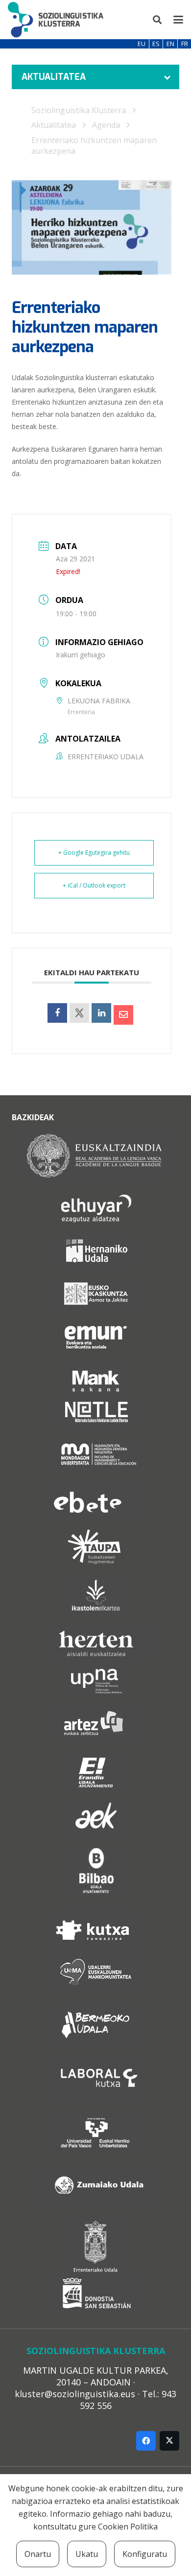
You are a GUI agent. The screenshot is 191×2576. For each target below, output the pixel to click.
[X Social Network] (79, 1013)
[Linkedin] (101, 1013)
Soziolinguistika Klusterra (79, 110)
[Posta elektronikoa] (123, 1015)
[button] (158, 20)
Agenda (106, 125)
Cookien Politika (128, 2527)
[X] (169, 2441)
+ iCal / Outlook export (94, 885)
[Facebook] (146, 2441)
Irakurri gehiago (81, 655)
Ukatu (87, 2554)
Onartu (38, 2554)
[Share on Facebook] (57, 1013)
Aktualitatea (54, 125)
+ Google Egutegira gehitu (94, 853)
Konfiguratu (145, 2554)
